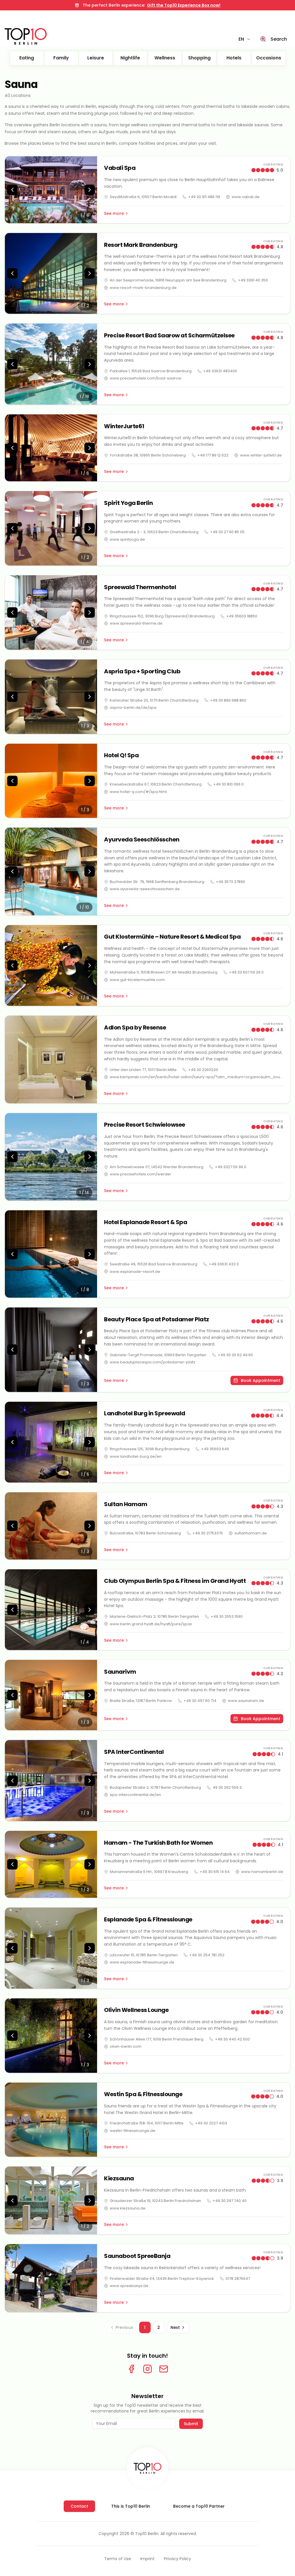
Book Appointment (261, 1380)
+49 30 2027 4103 (211, 2123)
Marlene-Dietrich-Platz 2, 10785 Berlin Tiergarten (154, 1616)
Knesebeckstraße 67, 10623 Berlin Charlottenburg (156, 784)
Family (61, 58)
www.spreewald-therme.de (136, 623)
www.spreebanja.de (129, 2286)
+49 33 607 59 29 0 (246, 972)
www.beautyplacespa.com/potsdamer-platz (153, 1362)
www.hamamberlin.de (262, 1872)
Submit (191, 2424)
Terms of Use (118, 2559)
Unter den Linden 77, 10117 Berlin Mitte (143, 1070)
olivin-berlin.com (126, 2046)
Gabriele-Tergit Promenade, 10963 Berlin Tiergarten (158, 1355)
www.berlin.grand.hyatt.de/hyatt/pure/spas (151, 1624)
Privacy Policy (177, 2559)
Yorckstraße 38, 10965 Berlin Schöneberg (148, 455)
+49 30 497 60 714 (200, 1701)
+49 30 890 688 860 (228, 700)
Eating (27, 58)
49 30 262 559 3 (227, 1787)
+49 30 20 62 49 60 (235, 1355)
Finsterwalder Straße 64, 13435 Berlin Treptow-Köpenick (162, 2279)
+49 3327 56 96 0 (231, 1167)
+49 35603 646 (215, 1449)
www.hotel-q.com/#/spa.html (138, 792)
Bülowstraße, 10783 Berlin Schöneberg (145, 1533)
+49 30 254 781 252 (207, 1955)
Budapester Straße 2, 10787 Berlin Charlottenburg (155, 1787)
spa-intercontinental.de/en (135, 1795)
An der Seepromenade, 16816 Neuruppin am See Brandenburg (168, 280)
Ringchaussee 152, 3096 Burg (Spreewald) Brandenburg (162, 616)
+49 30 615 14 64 (215, 1872)
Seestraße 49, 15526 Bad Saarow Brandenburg (154, 1264)
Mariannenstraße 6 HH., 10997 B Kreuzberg (149, 1872)
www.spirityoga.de (127, 539)
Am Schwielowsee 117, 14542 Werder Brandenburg (157, 1167)
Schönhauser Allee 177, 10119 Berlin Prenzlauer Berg (157, 2039)
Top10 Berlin (147, 2534)
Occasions (269, 58)
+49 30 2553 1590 (227, 1616)
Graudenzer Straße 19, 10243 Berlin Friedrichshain (155, 2201)
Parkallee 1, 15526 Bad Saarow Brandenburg (151, 371)
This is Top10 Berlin (131, 2506)
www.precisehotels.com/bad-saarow (146, 378)
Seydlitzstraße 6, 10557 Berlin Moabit (143, 197)
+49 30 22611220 (203, 1070)
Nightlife (130, 58)
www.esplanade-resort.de (135, 1272)
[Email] (164, 2369)
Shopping (199, 58)
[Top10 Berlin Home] (147, 2468)
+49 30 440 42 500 (232, 2039)
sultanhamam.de (251, 1533)
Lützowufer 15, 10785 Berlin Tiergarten (144, 1955)
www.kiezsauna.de (128, 2208)
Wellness (165, 58)
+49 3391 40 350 (253, 280)
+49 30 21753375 (208, 1533)
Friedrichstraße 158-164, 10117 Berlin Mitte (147, 2123)
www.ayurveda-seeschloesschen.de (145, 889)
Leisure (96, 58)
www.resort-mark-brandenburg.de (143, 288)
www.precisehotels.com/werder (140, 1174)
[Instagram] (147, 2369)
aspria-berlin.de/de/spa (133, 708)
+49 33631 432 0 (224, 1264)
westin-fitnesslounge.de (133, 2131)
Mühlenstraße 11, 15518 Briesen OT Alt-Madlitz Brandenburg (164, 972)
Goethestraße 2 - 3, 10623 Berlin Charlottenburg (154, 532)
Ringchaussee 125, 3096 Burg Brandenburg (150, 1449)
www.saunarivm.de (246, 1701)
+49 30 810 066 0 (228, 784)
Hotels (234, 58)
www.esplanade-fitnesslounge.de (142, 1962)
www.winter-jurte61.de (261, 455)
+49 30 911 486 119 (204, 197)
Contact (79, 2506)
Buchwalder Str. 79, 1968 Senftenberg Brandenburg (157, 882)
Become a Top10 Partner (199, 2506)
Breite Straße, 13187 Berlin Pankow (141, 1701)
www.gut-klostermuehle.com (137, 980)
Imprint (147, 2559)
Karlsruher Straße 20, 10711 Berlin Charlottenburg (154, 700)
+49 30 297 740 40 (230, 2201)
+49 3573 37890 (230, 882)
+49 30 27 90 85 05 (227, 532)
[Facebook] (131, 2369)
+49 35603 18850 (242, 616)
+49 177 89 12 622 (213, 455)
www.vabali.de (246, 197)
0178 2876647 (238, 2279)
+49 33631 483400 (220, 371)
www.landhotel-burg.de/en (136, 1456)
